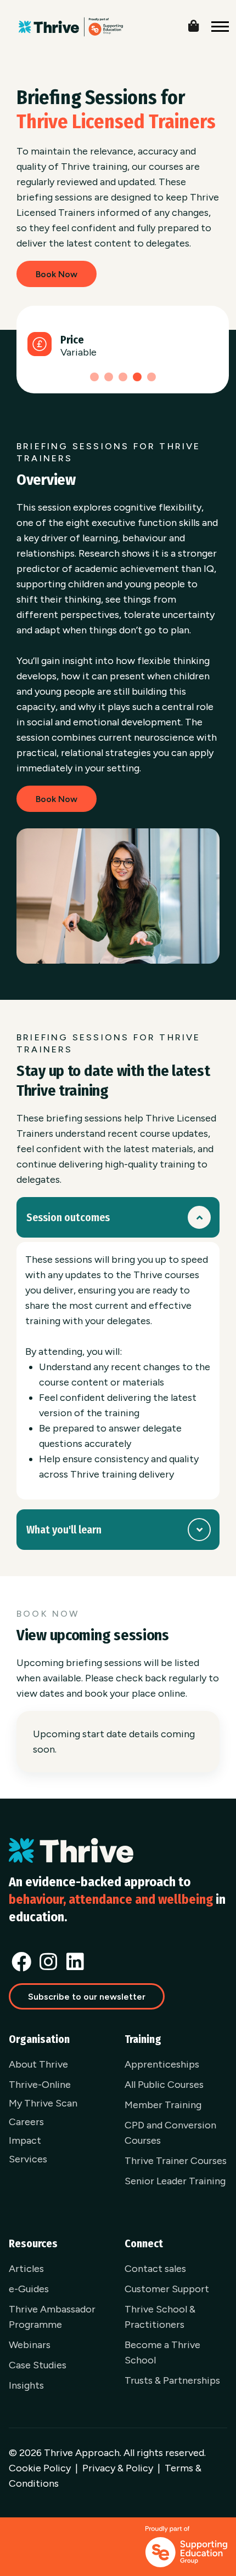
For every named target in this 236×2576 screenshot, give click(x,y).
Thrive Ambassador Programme (52, 2317)
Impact (25, 2140)
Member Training (163, 2105)
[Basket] (202, 24)
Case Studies (38, 2365)
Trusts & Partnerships (172, 2380)
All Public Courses (164, 2085)
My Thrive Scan (43, 2103)
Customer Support (167, 2289)
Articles (26, 2269)
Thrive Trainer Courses (176, 2161)
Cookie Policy (40, 2468)
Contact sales (155, 2269)
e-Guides (29, 2289)
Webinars (30, 2345)
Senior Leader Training (175, 2181)
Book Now (57, 274)
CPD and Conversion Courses (170, 2133)
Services (28, 2159)
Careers (26, 2122)
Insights (26, 2385)
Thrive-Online (40, 2085)
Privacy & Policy (118, 2468)
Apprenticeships (162, 2064)
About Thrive (38, 2064)
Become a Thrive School (162, 2352)
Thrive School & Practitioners (160, 2317)
